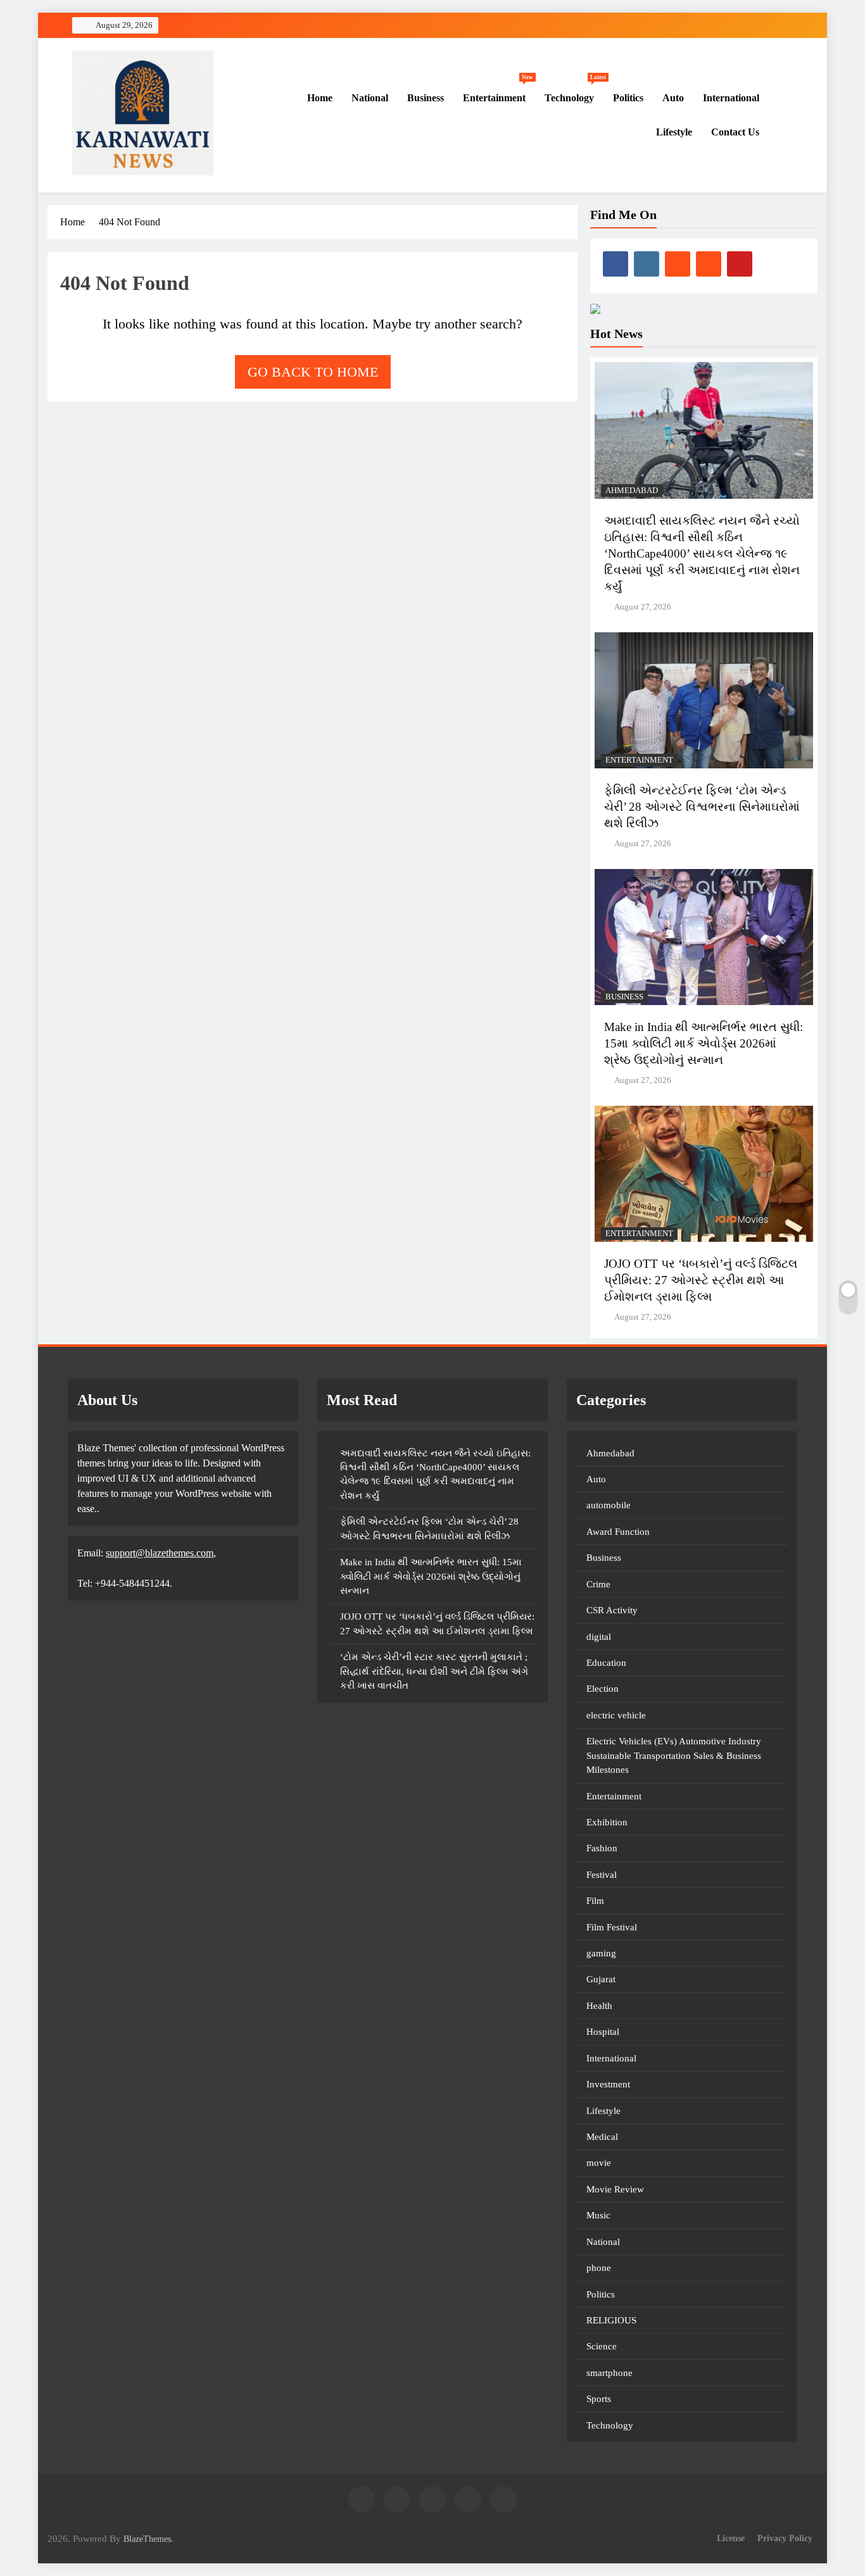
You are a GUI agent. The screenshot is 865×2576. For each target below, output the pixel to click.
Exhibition (607, 1822)
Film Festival (612, 1927)
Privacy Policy (785, 2538)
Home (319, 98)
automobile (609, 1505)
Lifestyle (674, 132)
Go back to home (313, 372)
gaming (601, 1953)
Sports (599, 2399)
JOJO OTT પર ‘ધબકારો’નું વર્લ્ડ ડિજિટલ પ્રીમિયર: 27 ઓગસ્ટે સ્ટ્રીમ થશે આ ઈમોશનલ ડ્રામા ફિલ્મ (701, 1280)
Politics (628, 98)
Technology (574, 92)
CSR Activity (612, 1610)
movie (599, 2163)
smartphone (609, 2373)
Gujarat (601, 1979)
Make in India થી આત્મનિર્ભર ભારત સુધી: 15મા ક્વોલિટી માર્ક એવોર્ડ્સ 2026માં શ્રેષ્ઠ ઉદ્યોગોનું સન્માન (704, 1043)
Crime (598, 1584)
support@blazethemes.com (160, 1553)
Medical (602, 2137)
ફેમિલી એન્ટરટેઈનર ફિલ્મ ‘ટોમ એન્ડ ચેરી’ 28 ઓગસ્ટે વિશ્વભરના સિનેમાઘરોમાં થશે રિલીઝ (702, 807)
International (731, 98)
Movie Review (615, 2189)
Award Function (618, 1532)
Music (598, 2215)
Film (595, 1901)
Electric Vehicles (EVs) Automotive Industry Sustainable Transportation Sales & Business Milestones (674, 1755)
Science (602, 2346)
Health (599, 2006)
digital (599, 1637)
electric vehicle (616, 1715)
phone (599, 2268)
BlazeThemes (147, 2539)
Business (426, 98)
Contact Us (735, 132)
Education (606, 1663)
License (731, 2538)
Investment (608, 2084)
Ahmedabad (632, 491)
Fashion (602, 1848)
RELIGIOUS (611, 2320)
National (370, 98)
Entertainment (498, 92)
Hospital (603, 2032)
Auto (673, 98)
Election (603, 1689)
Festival (602, 1875)
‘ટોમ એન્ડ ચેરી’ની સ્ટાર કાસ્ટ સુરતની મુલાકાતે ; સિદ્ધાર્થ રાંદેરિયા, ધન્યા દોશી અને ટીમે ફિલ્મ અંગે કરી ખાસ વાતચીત (434, 1671)
